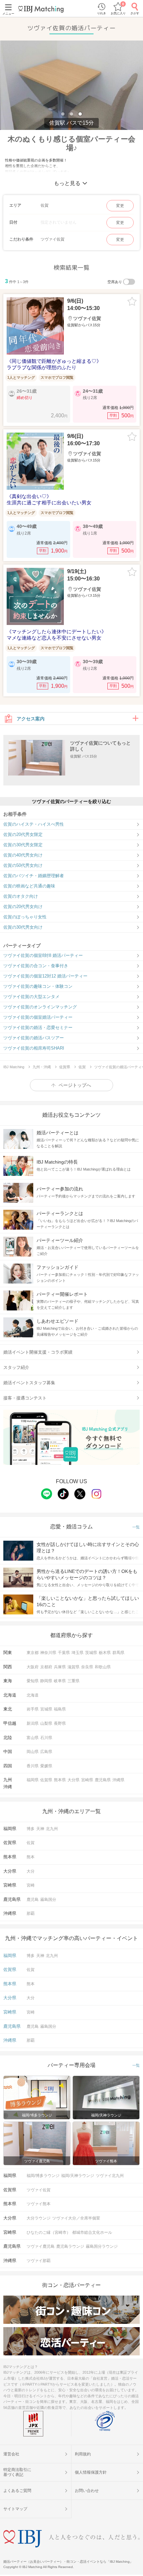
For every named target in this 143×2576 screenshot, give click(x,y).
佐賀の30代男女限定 (23, 845)
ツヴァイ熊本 (39, 2204)
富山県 (33, 1738)
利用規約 (83, 2454)
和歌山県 (103, 1667)
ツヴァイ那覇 (39, 2261)
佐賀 (31, 1843)
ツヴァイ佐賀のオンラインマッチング (40, 1007)
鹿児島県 (103, 1780)
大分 (31, 1871)
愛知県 (33, 1681)
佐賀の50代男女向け (23, 865)
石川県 (46, 1738)
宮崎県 (87, 1780)
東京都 (33, 1653)
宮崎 (31, 1885)
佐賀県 (46, 1780)
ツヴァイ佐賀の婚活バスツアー (34, 1038)
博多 (31, 1829)
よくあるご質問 (17, 2491)
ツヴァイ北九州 (110, 2176)
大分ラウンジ (39, 2218)
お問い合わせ (87, 2491)
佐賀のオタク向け (21, 896)
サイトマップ (15, 2509)
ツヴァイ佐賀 (39, 2190)
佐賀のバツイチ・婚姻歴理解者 (34, 876)
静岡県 (46, 1681)
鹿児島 (33, 1900)
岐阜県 (60, 1681)
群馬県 (118, 1653)
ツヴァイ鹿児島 (41, 2246)
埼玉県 (77, 1653)
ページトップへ (75, 1085)
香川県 (33, 1766)
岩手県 (33, 1709)
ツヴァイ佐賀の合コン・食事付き (36, 966)
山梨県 (46, 1723)
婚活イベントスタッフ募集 (29, 1383)
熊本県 (60, 1780)
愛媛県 (46, 1766)
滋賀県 (73, 1667)
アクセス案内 (31, 719)
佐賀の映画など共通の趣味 (29, 886)
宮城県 (46, 1709)
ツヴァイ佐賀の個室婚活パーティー (38, 1017)
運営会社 (11, 2454)
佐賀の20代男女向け (23, 907)
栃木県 (105, 1653)
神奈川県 (48, 1653)
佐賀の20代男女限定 (23, 834)
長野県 (60, 1723)
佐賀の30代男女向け (23, 927)
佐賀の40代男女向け (23, 855)
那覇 (31, 1913)
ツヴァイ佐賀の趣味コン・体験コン (38, 986)
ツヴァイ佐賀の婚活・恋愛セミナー (38, 1028)
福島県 (60, 1709)
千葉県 (64, 1653)
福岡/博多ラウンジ (43, 2176)
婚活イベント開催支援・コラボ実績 (38, 1352)
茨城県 (91, 1653)
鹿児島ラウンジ (70, 2246)
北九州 (52, 1829)
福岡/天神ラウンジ (78, 2176)
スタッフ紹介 (16, 1367)
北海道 (33, 1695)
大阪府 (33, 1667)
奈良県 (87, 1667)
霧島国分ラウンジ (102, 2246)
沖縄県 (118, 1780)
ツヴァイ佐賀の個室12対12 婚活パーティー (45, 976)
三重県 (73, 1681)
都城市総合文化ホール (92, 2232)
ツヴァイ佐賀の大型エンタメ (31, 997)
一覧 (136, 1527)
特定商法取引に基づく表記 (17, 2472)
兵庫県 (60, 1667)
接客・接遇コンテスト (25, 1398)
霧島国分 (48, 1900)
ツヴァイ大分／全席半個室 (76, 2218)
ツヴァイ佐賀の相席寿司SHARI (34, 1048)
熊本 (31, 1857)
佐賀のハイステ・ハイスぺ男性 (34, 824)
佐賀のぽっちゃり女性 (25, 917)
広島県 (46, 1752)
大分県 (73, 1780)
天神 (40, 1829)
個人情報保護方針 (91, 2472)
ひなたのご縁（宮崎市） (49, 2232)
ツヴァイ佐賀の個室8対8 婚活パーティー (43, 955)
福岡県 (33, 1780)
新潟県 (33, 1723)
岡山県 (33, 1752)
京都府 (46, 1667)
